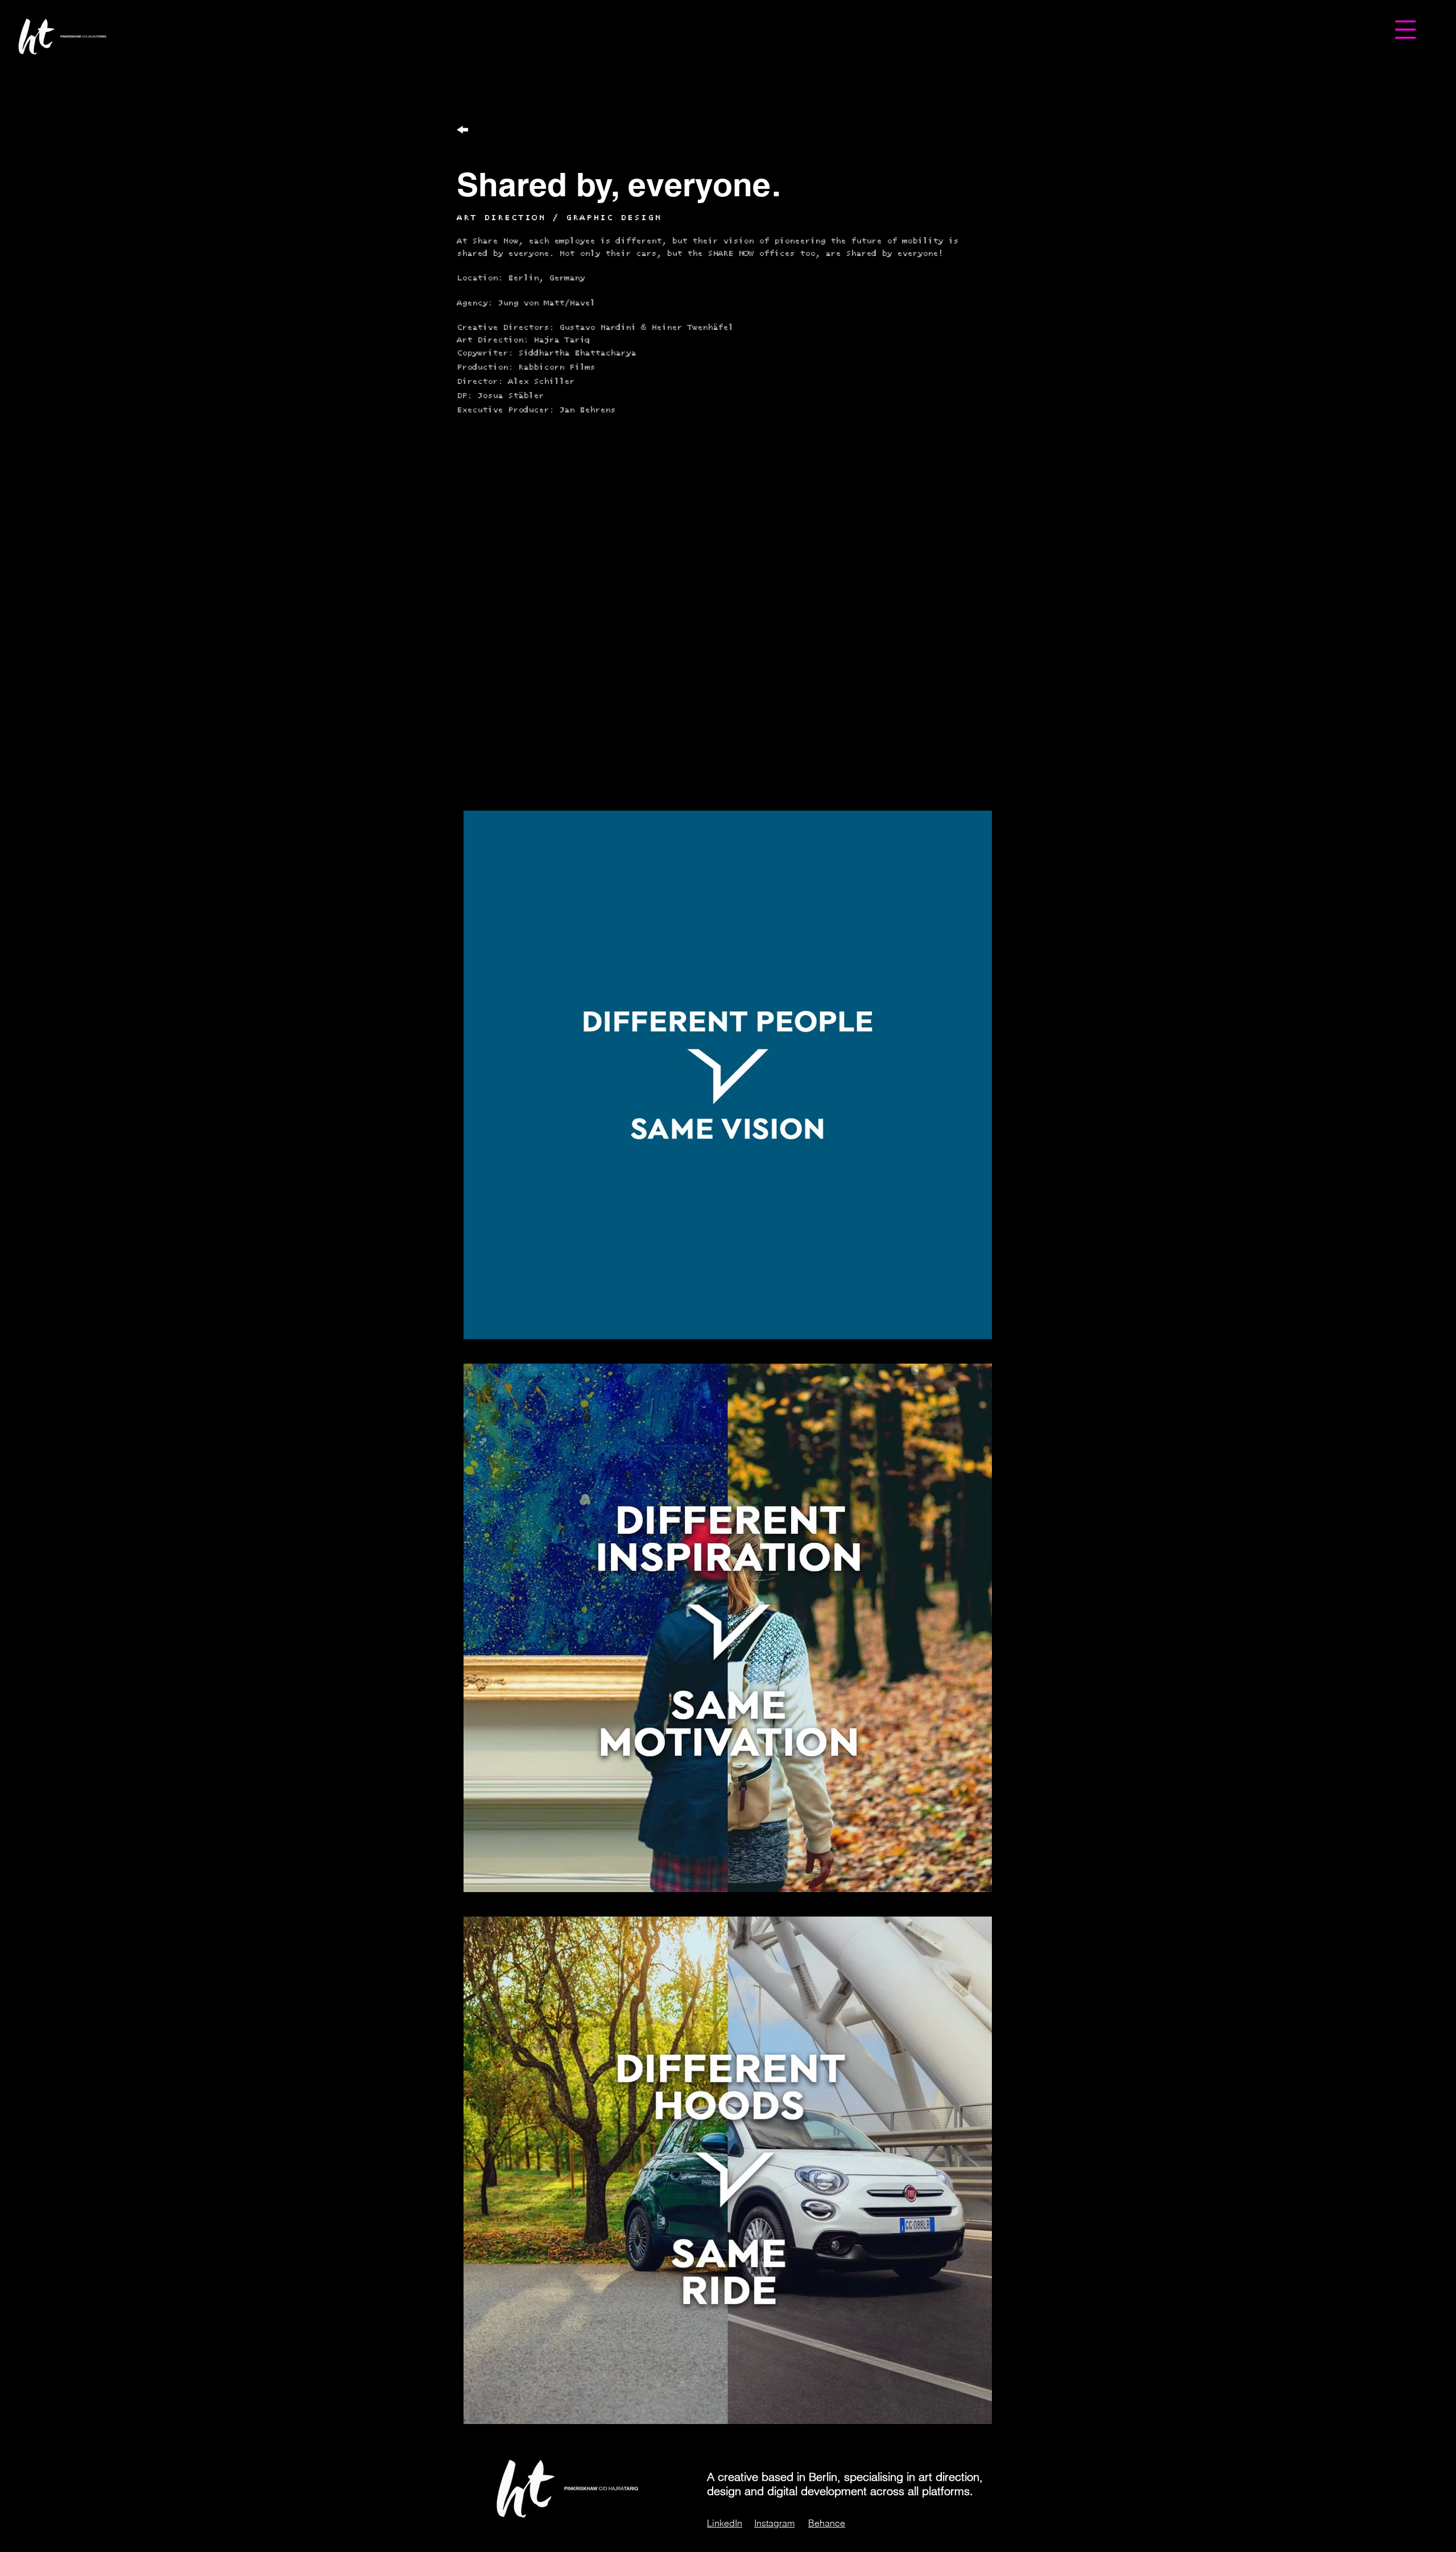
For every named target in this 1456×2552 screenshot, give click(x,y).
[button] (1405, 30)
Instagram (774, 2523)
